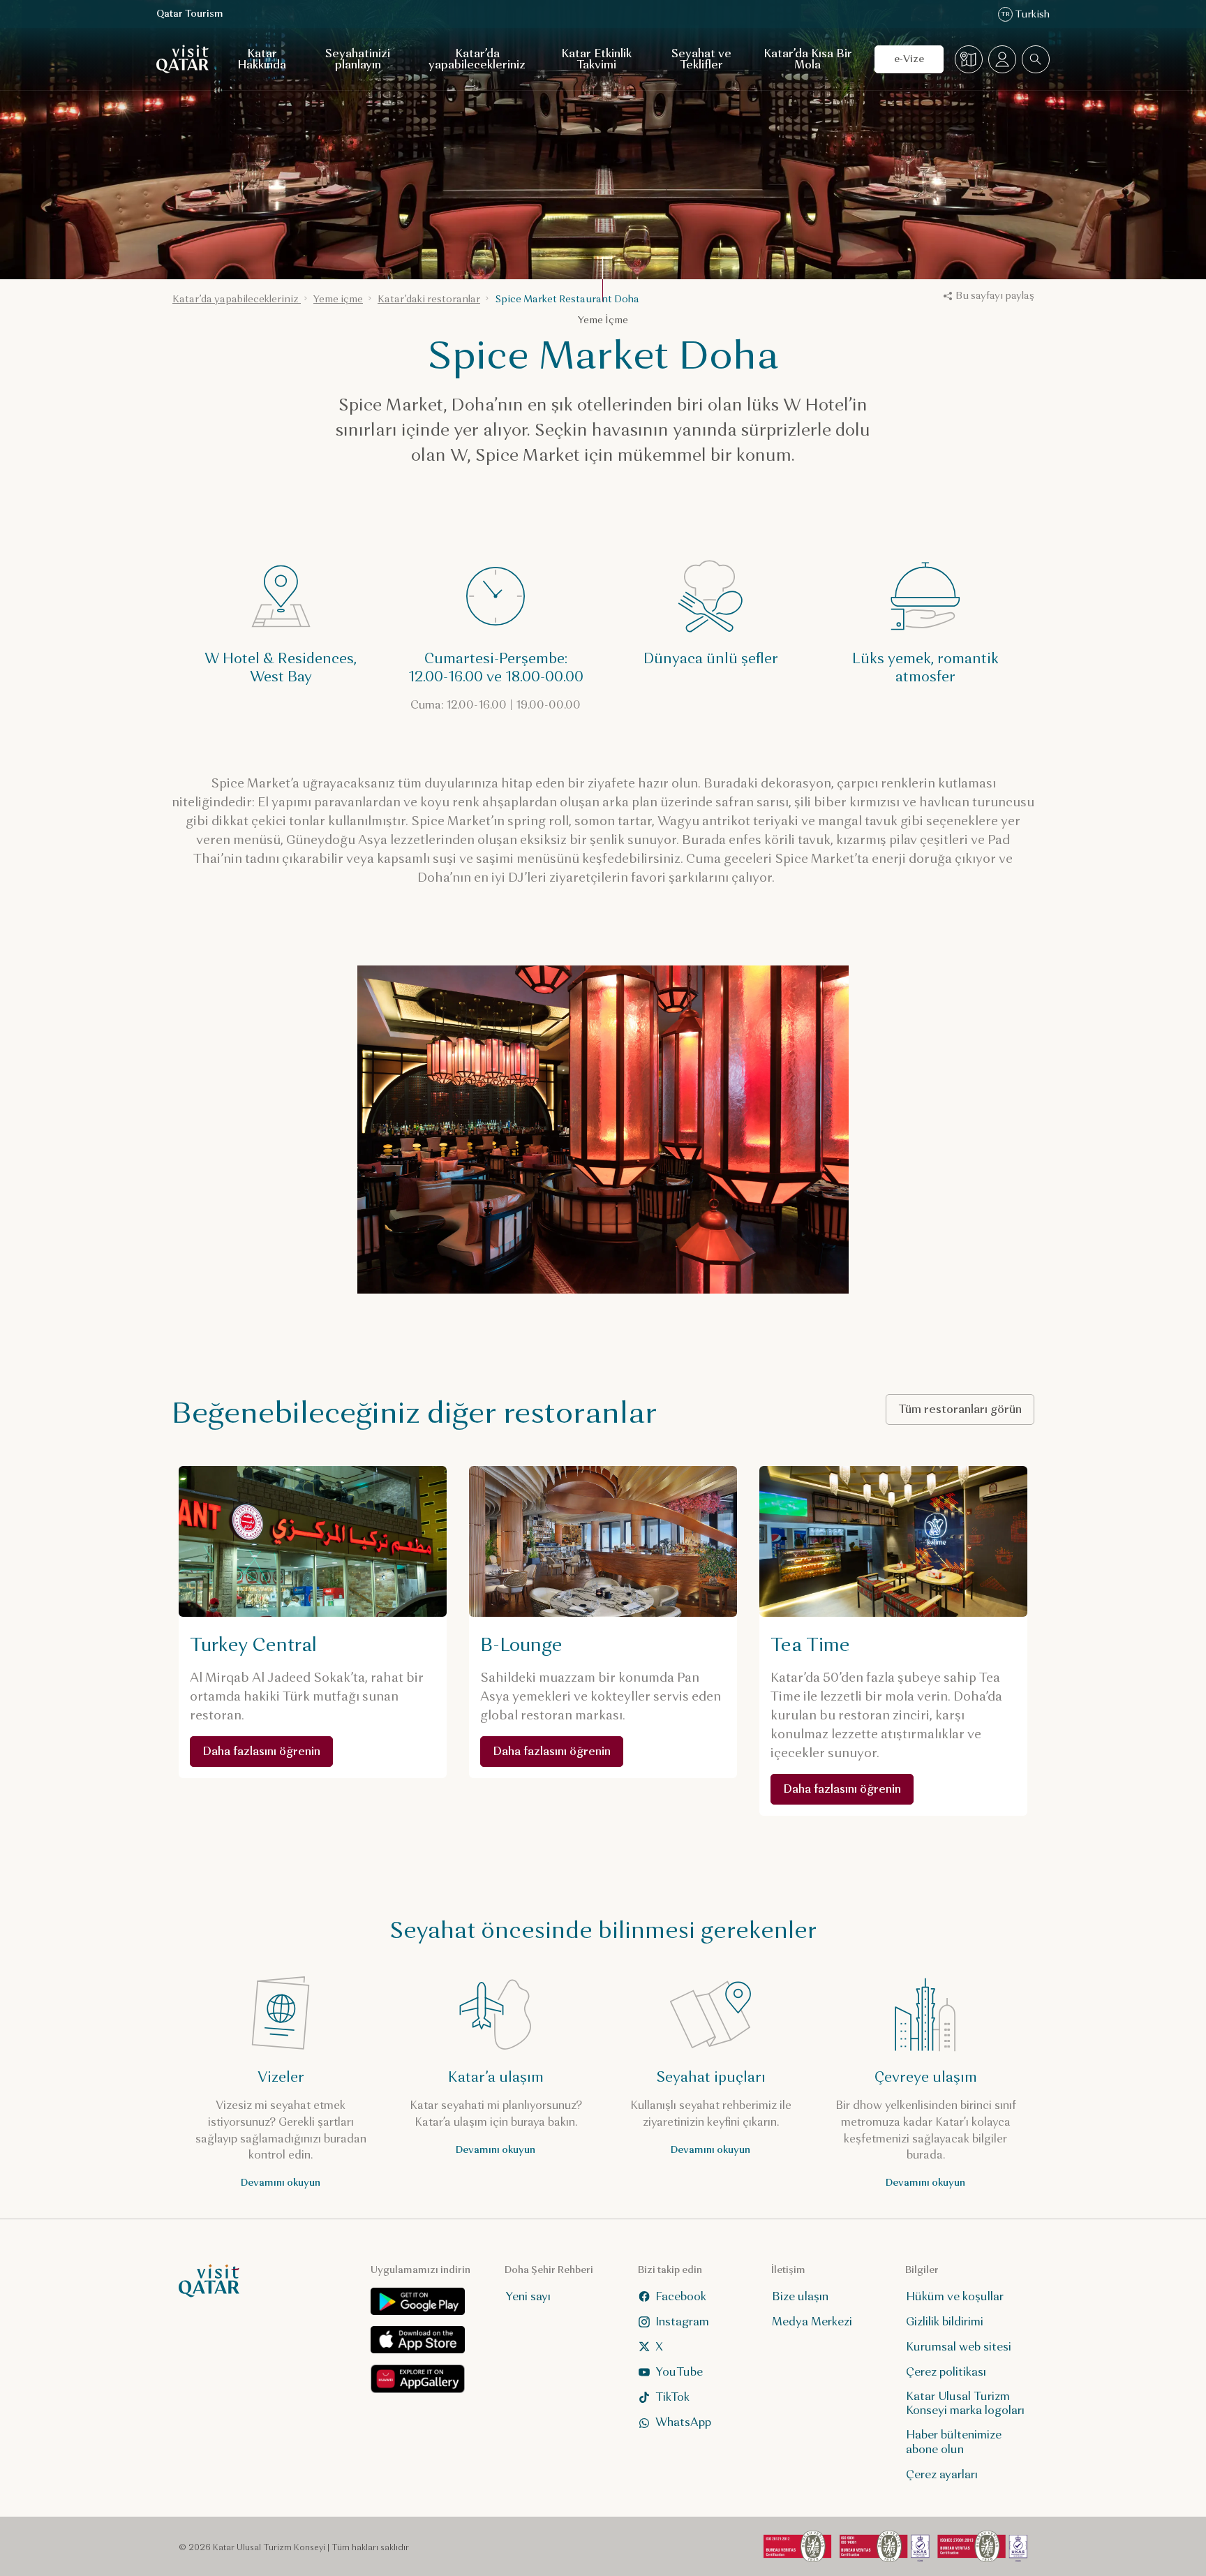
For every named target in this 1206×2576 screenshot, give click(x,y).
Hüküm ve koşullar (955, 2296)
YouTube (679, 2372)
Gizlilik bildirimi (945, 2322)
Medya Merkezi (812, 2322)
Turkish (1025, 14)
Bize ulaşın (800, 2296)
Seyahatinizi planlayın (358, 59)
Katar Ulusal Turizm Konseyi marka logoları (965, 2404)
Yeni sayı (528, 2296)
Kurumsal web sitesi (959, 2347)
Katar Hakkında (262, 59)
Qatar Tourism (190, 14)
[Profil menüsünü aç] (1002, 59)
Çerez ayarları (942, 2474)
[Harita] (969, 59)
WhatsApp (683, 2422)
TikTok (672, 2397)
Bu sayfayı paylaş (995, 296)
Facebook (681, 2296)
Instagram (682, 2322)
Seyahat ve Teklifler (701, 59)
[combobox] (1036, 59)
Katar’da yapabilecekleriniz (477, 59)
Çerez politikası (946, 2372)
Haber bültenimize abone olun (954, 2442)
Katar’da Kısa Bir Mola (808, 59)
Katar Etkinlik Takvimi (596, 59)
